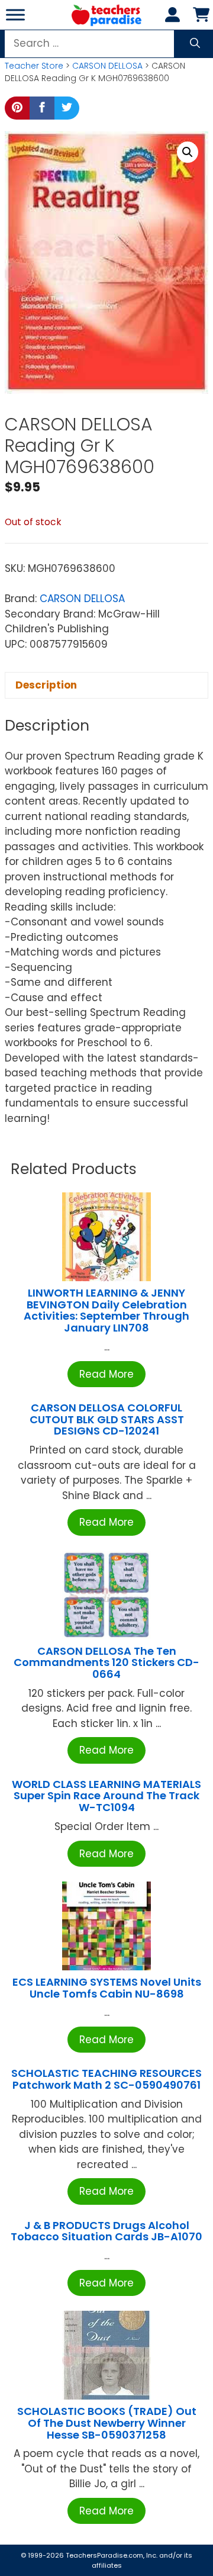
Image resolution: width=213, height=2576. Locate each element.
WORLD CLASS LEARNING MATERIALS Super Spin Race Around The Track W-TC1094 (106, 1796)
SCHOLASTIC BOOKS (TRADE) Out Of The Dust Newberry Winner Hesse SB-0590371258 (107, 2423)
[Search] (195, 44)
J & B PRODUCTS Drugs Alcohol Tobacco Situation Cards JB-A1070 (106, 2231)
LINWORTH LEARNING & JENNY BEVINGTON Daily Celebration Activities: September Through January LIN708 (106, 1310)
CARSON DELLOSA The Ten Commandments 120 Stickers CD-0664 (106, 1663)
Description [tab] (46, 685)
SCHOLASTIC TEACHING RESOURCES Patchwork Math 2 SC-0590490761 (106, 2079)
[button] (188, 152)
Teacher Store (34, 66)
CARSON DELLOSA (107, 66)
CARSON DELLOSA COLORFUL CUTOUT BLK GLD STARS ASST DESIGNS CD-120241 (107, 1419)
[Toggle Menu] (15, 15)
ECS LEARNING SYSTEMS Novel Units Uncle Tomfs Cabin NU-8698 (107, 1988)
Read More (106, 1374)
